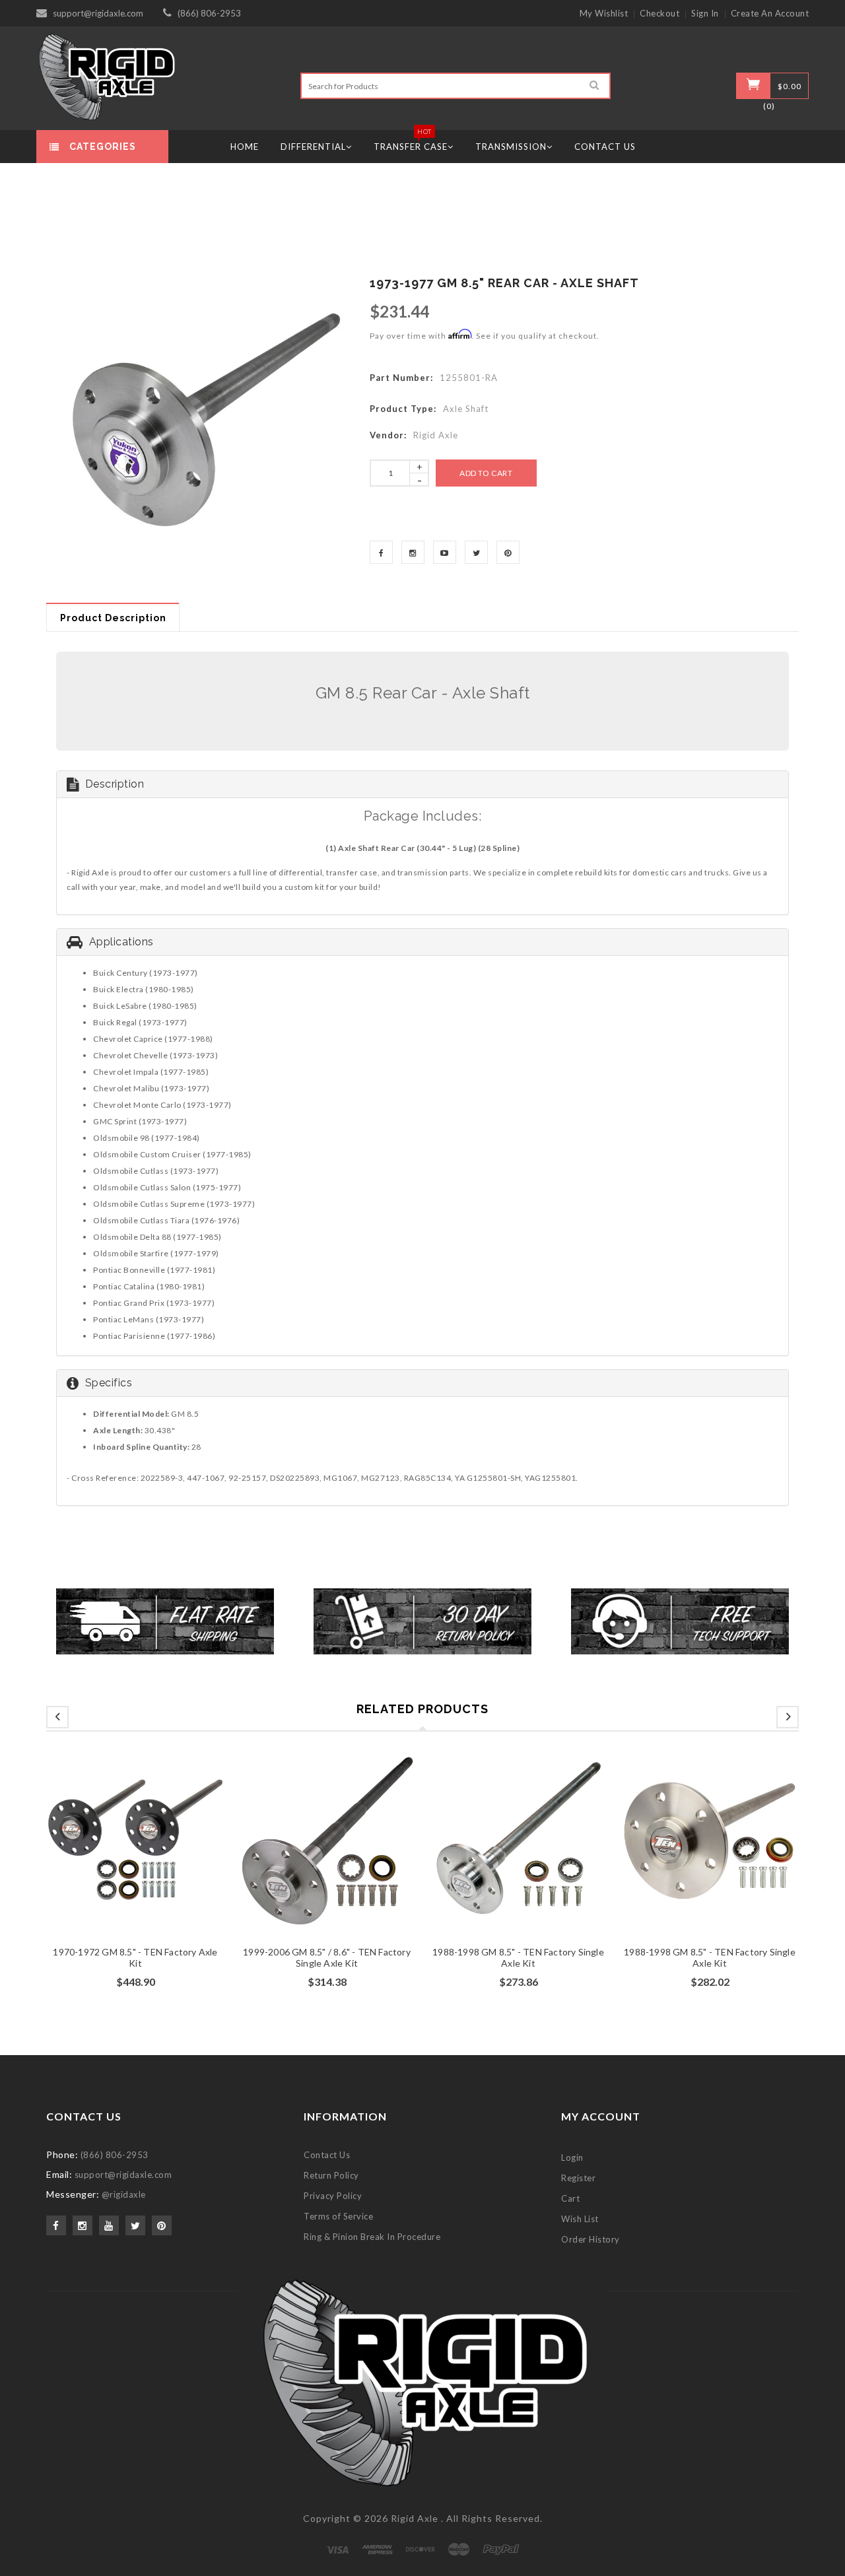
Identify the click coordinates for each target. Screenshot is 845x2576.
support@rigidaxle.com (98, 13)
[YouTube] (445, 552)
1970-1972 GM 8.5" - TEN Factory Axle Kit (135, 1957)
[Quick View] (160, 1858)
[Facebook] (381, 552)
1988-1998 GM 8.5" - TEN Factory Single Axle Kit (518, 1957)
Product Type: (403, 409)
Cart (570, 2198)
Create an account (770, 13)
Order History (591, 2239)
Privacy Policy (333, 2196)
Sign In (705, 13)
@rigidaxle (124, 2194)
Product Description (113, 618)
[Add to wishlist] (135, 1858)
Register (578, 2178)
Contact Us (327, 2155)
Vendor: (388, 435)
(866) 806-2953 (209, 13)
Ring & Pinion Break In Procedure (372, 2237)
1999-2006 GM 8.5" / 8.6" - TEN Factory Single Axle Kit (327, 1957)
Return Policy (331, 2175)
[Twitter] (476, 552)
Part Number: (401, 378)
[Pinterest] (508, 552)
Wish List (580, 2219)
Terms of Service (338, 2216)
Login (572, 2157)
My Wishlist (604, 13)
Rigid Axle (415, 2518)
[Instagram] (413, 552)
